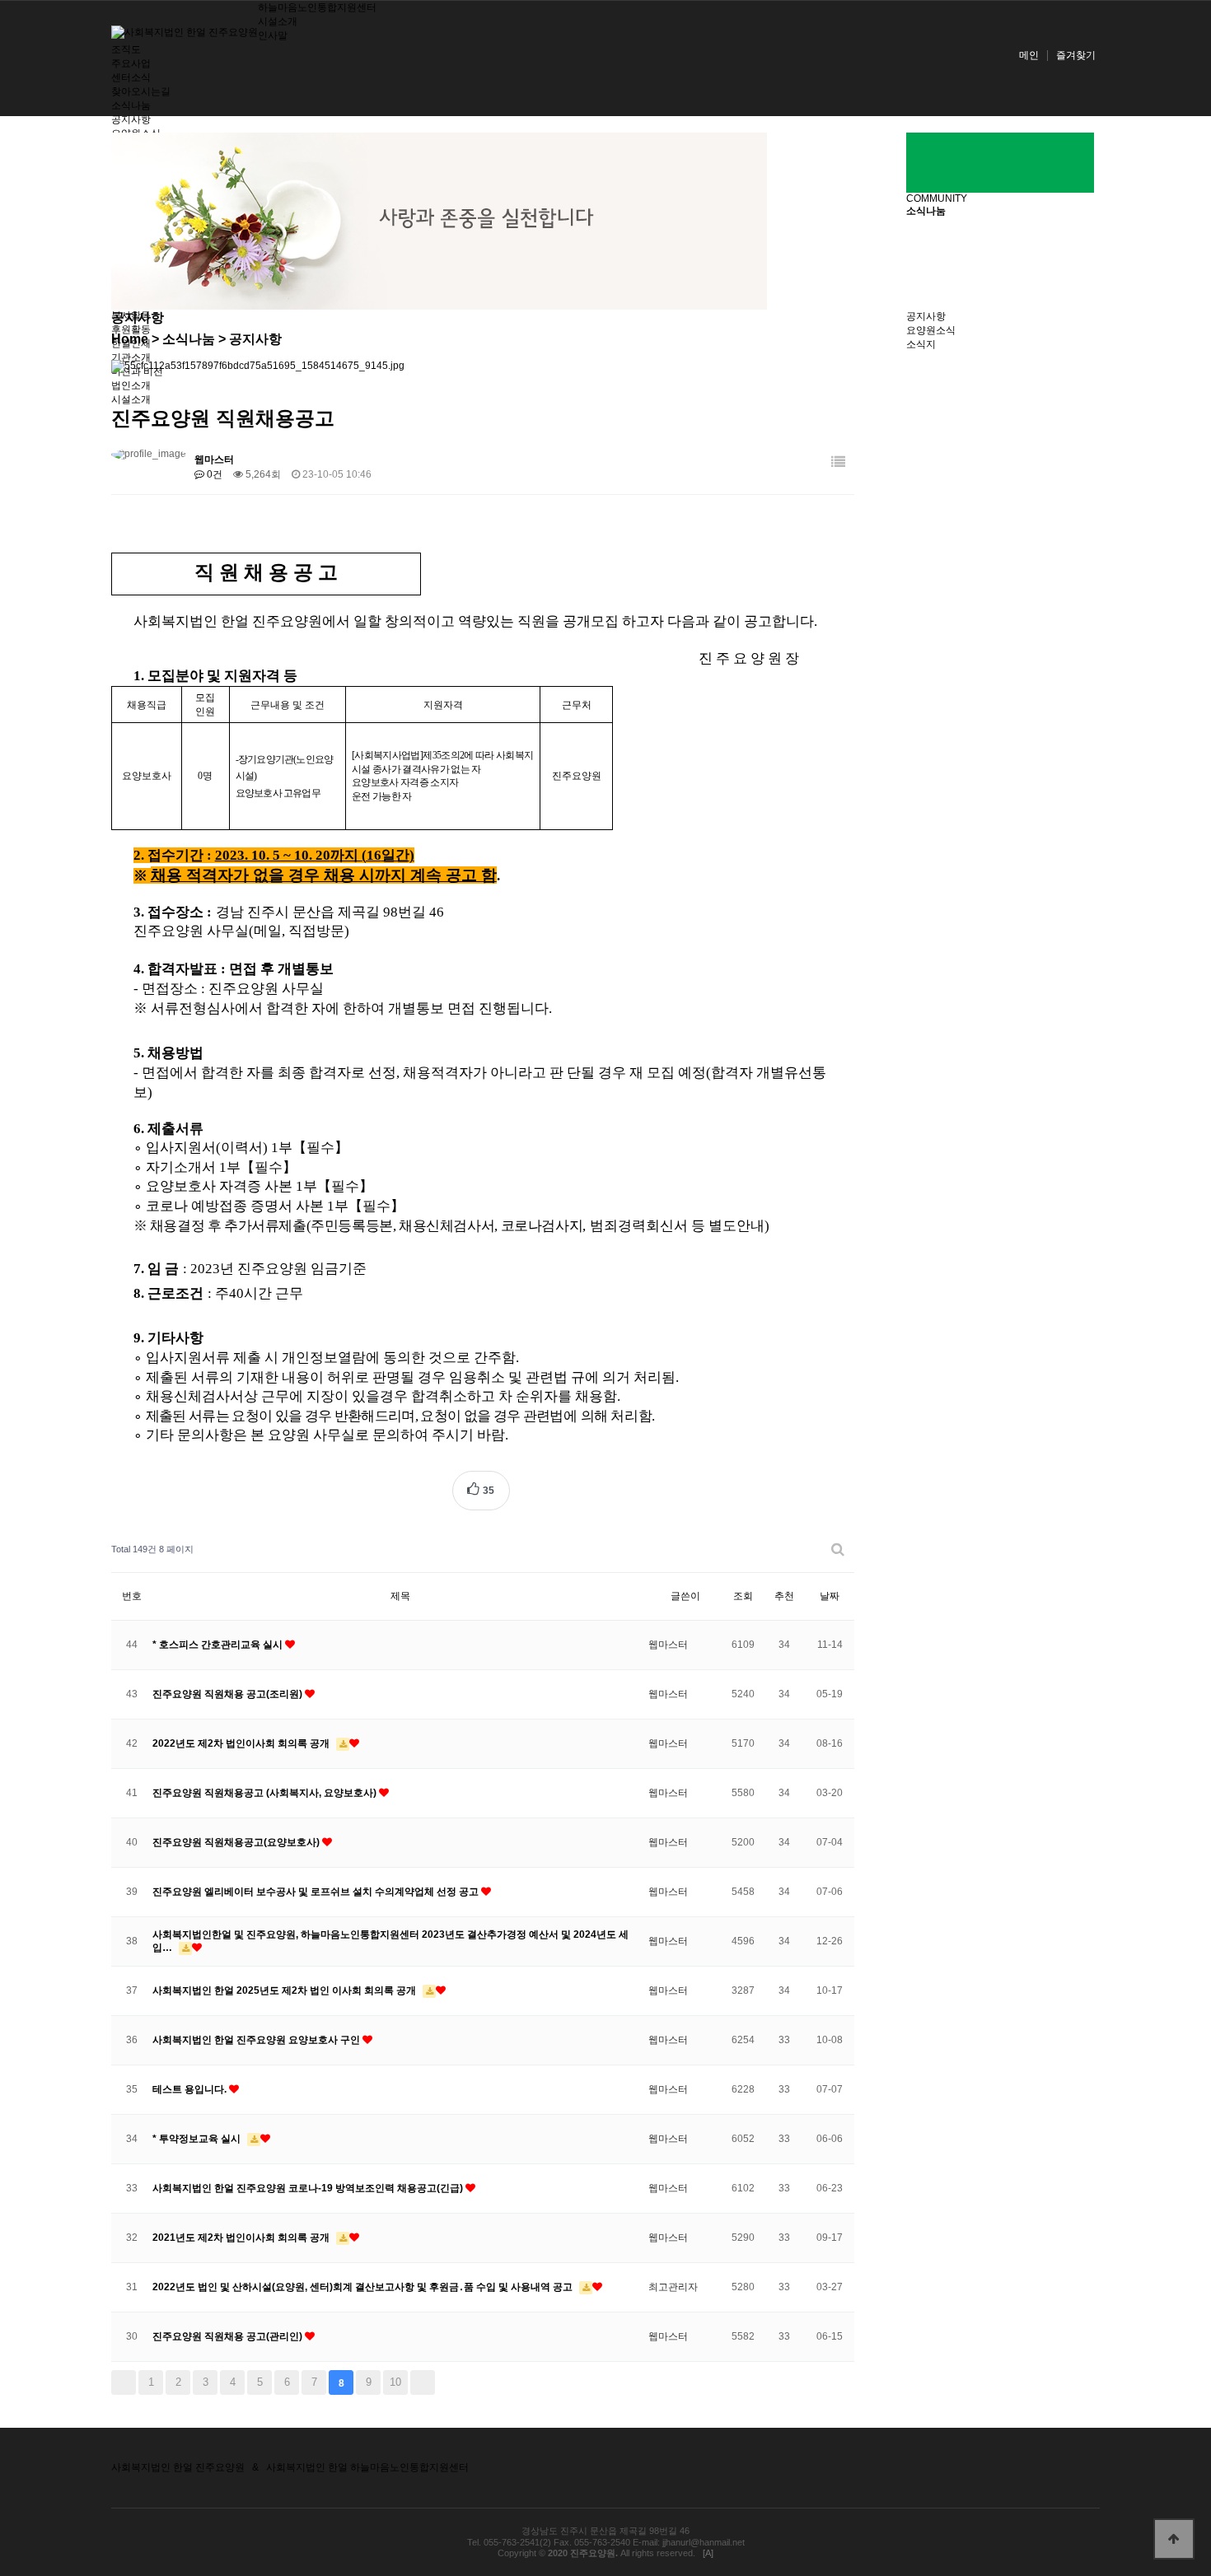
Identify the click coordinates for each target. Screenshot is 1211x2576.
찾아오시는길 (141, 91)
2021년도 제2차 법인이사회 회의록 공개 (242, 2238)
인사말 (273, 35)
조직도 (126, 49)
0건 (213, 474)
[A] (708, 2553)
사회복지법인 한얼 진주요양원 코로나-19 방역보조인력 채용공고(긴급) (309, 2188)
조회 (743, 1596)
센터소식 (131, 77)
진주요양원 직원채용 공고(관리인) (229, 2336)
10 (395, 2382)
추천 (784, 1596)
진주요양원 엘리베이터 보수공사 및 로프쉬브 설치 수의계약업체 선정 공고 (317, 1892)
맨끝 (423, 2382)
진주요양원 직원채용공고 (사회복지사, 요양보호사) (266, 1793)
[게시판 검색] (838, 1549)
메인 (1029, 55)
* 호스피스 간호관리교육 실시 (219, 1645)
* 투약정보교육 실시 (198, 2139)
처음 (124, 2382)
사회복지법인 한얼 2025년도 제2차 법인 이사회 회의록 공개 (285, 1990)
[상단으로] (1174, 2539)
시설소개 (278, 21)
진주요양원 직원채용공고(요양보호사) (237, 1842)
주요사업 (131, 63)
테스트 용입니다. (191, 2089)
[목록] (838, 462)
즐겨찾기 (1076, 55)
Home (130, 339)
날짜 (830, 1596)
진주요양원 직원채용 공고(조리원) (229, 1694)
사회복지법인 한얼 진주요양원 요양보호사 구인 (257, 2040)
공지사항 (131, 119)
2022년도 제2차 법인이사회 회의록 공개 (242, 1743)
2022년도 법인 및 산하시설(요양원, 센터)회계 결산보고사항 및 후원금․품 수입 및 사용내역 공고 (364, 2287)
